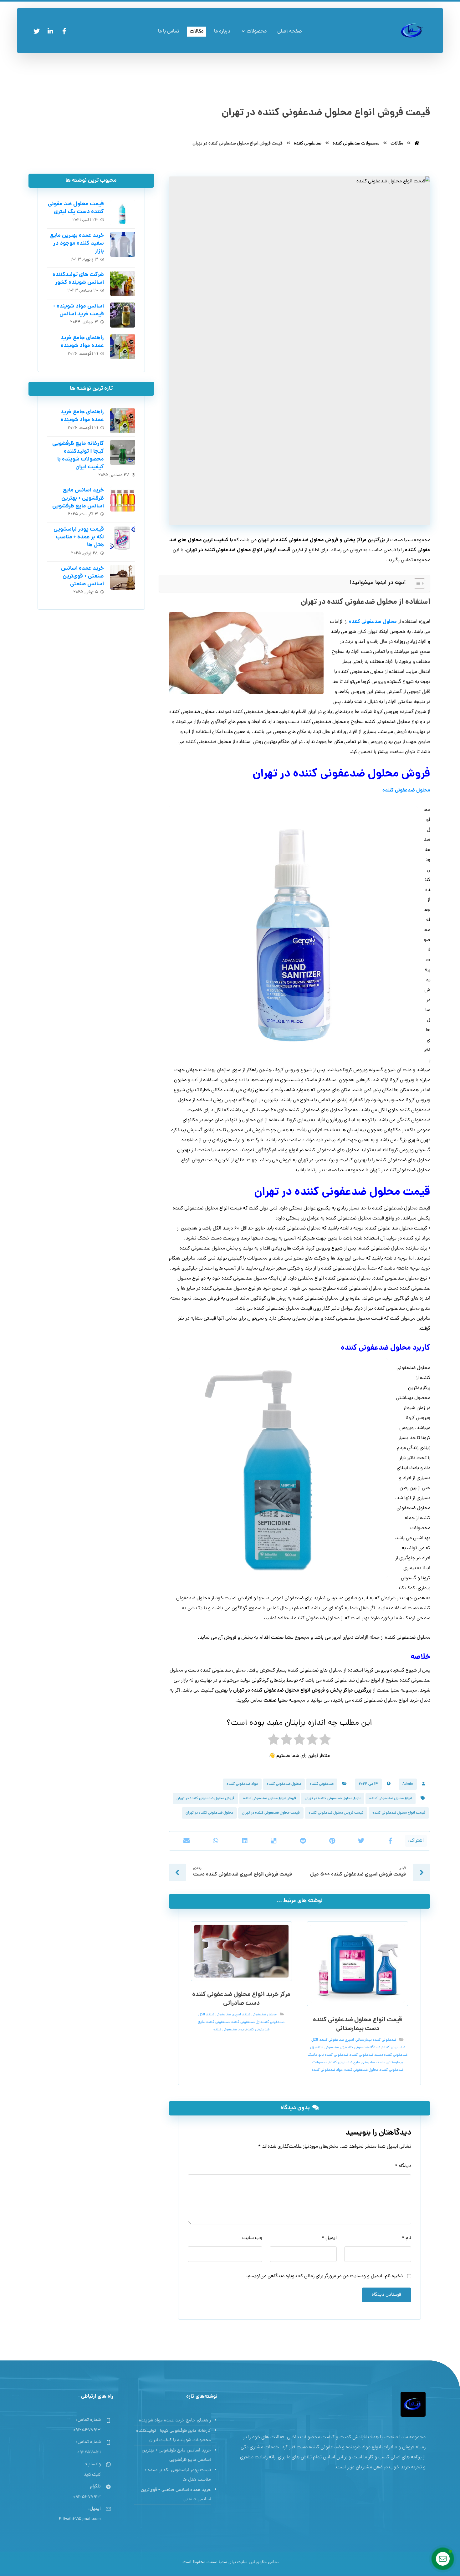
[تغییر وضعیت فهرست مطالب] (416, 583)
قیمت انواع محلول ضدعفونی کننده (399, 1813)
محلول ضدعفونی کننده (373, 622)
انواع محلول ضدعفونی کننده (391, 1799)
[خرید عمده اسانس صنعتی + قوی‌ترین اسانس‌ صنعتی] (123, 577)
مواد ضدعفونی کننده (242, 1784)
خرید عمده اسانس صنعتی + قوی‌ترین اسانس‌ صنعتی (82, 576)
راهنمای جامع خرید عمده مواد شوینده (82, 342)
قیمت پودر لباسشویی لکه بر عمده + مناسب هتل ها (79, 537)
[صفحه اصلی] (417, 144)
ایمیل (329, 2238)
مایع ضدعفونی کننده (344, 2063)
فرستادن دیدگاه (386, 2295)
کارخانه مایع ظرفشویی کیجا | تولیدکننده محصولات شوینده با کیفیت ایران (78, 456)
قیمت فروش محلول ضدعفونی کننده (336, 1813)
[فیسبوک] (64, 31)
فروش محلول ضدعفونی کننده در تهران (205, 1799)
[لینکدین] (50, 31)
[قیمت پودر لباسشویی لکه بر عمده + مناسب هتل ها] (123, 538)
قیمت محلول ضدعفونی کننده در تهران (271, 1813)
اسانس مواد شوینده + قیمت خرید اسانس (78, 310)
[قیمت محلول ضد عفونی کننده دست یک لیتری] (123, 213)
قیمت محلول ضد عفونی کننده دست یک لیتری (76, 208)
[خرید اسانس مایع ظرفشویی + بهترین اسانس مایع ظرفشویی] (123, 499)
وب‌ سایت (252, 2238)
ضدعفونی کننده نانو (333, 2055)
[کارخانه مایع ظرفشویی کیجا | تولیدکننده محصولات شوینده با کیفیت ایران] (123, 452)
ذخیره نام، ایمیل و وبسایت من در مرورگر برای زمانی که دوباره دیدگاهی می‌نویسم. (324, 2276)
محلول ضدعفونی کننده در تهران (209, 1813)
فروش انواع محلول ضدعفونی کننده (270, 1799)
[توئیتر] (37, 31)
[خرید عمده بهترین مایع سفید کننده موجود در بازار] (123, 244)
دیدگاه (403, 2166)
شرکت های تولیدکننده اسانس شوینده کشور (78, 279)
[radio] (325, 1741)
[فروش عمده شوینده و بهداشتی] (412, 31)
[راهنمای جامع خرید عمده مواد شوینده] (123, 347)
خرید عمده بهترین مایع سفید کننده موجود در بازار (77, 244)
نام (406, 2238)
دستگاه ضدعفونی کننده (363, 2048)
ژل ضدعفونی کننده (330, 2048)
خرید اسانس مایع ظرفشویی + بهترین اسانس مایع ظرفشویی (78, 498)
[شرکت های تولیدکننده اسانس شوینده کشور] (123, 283)
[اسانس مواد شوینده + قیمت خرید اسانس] (123, 315)
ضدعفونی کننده (322, 1784)
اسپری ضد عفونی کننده (337, 2040)
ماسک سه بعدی (373, 2063)
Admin (408, 1784)
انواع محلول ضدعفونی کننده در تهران (333, 1799)
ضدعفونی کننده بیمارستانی (376, 2040)
